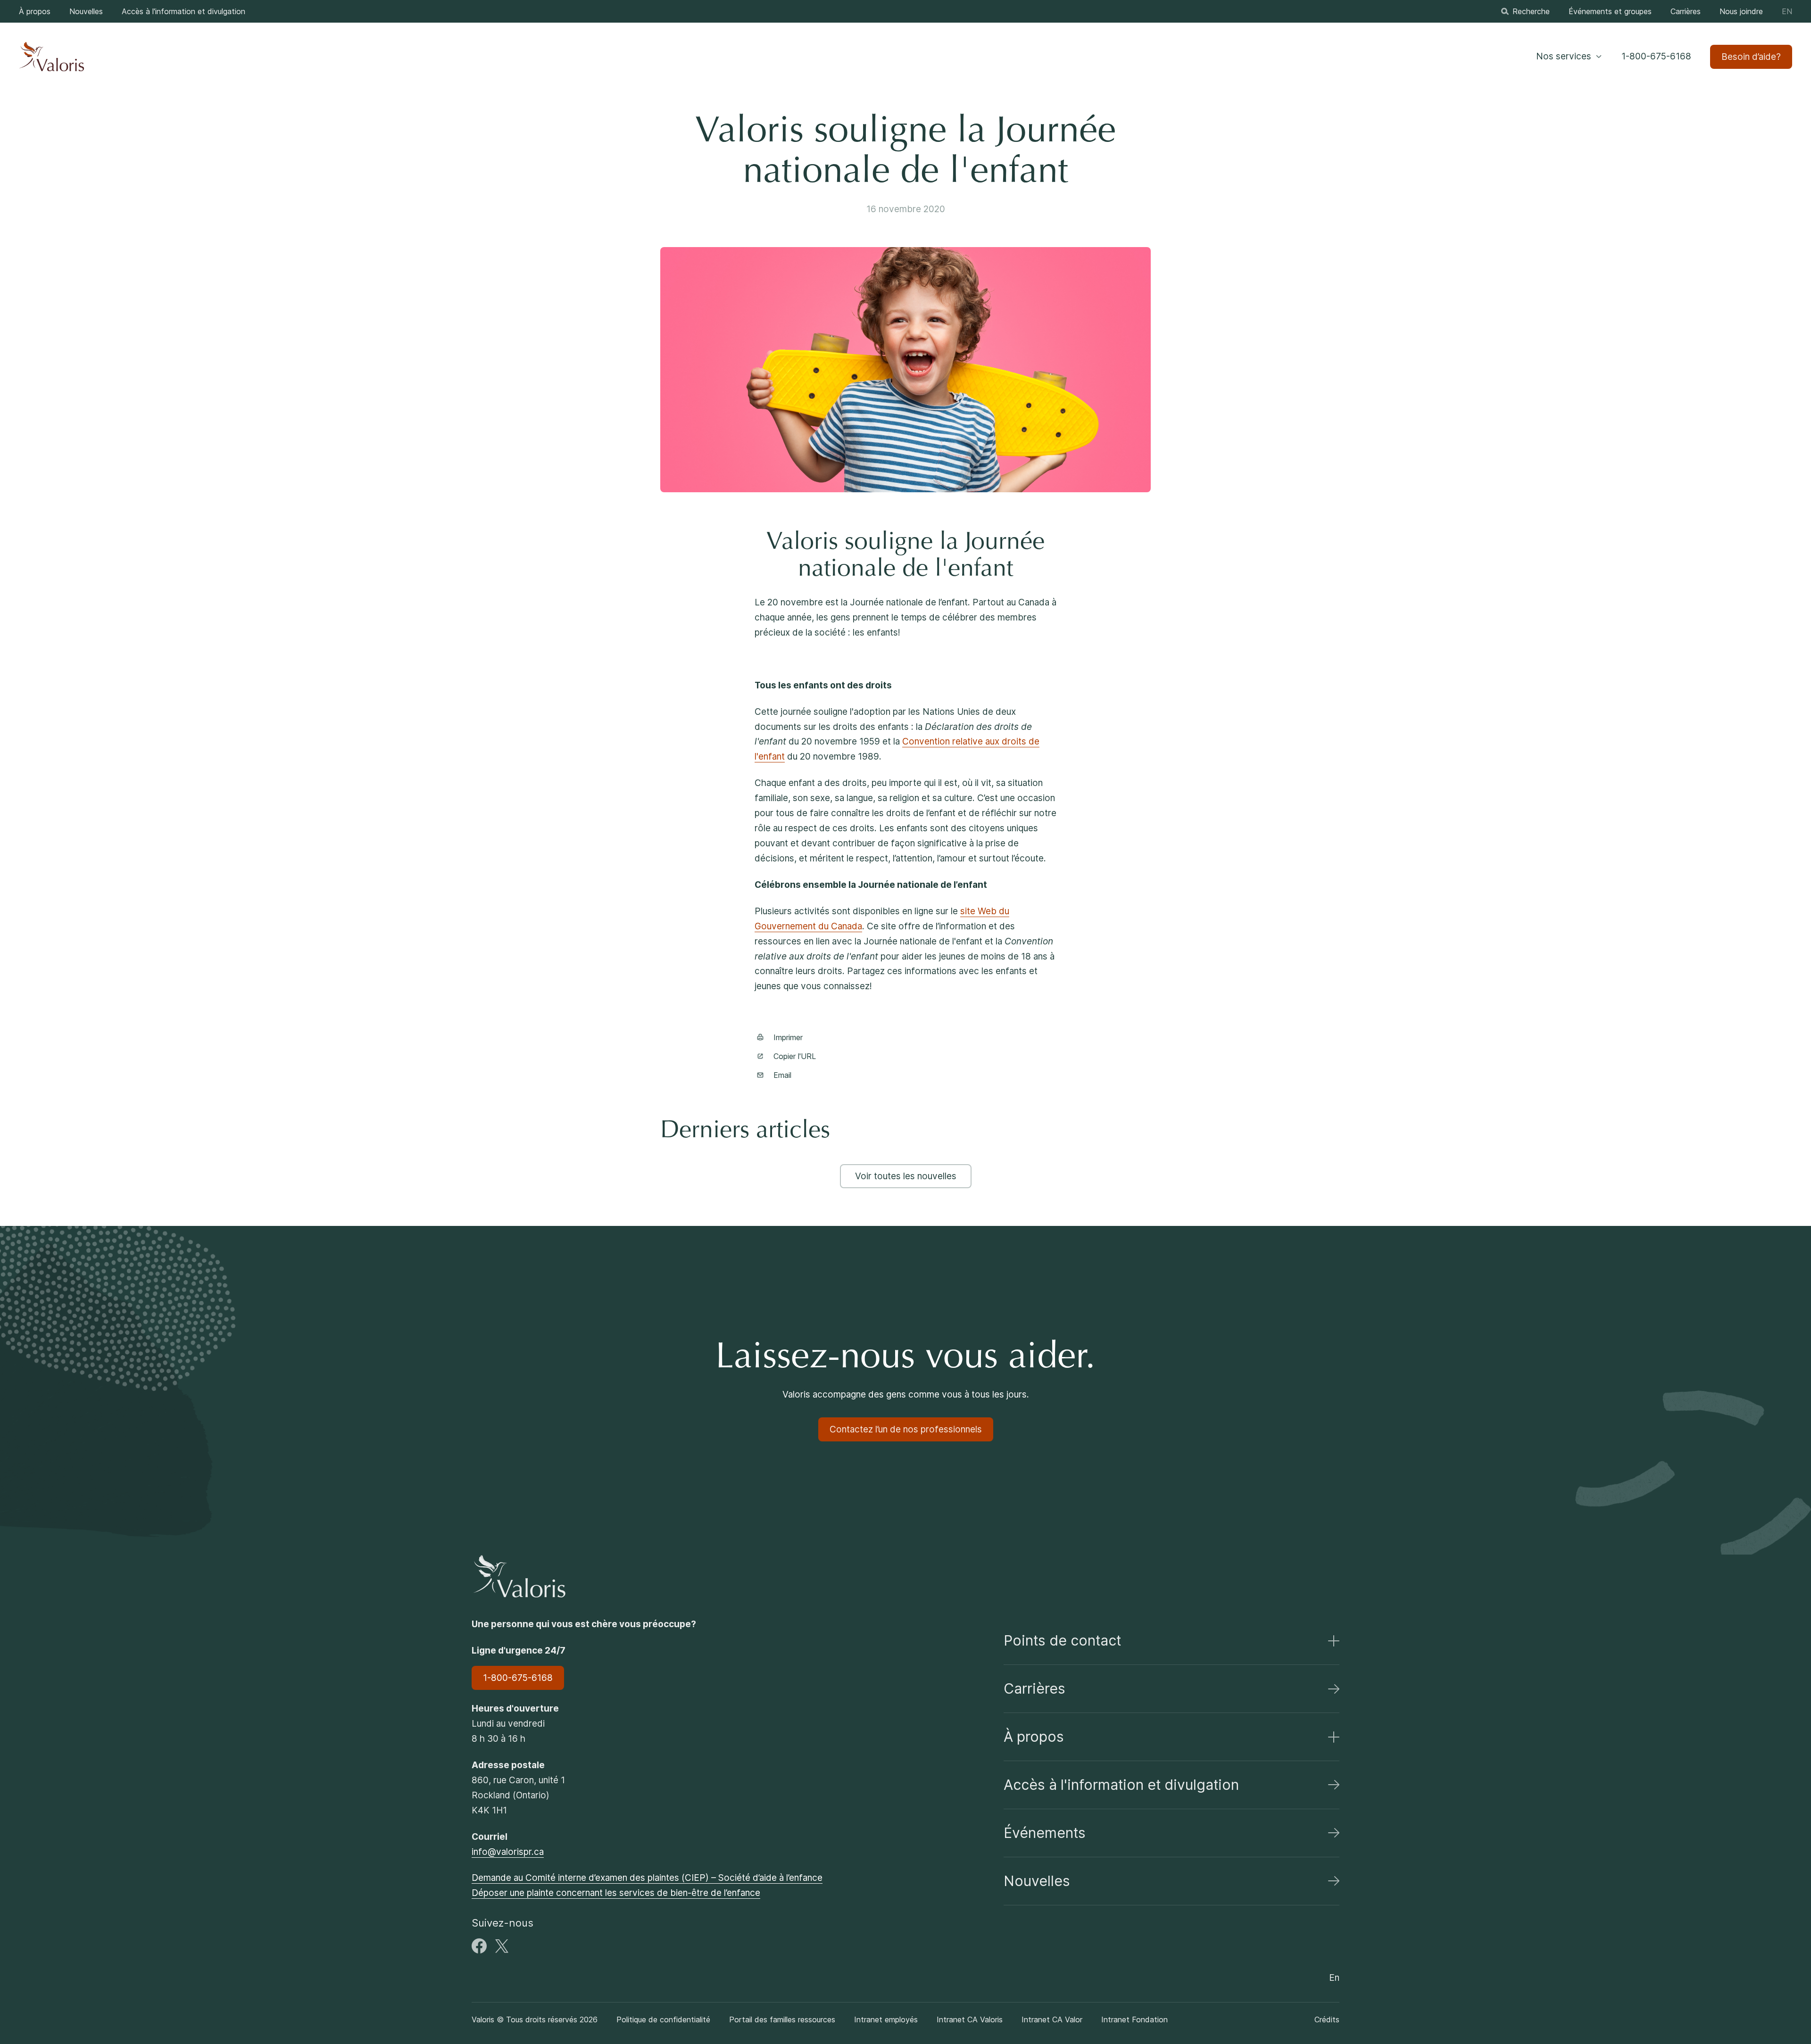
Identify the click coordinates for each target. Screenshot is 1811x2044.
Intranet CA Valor (1052, 2019)
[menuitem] (35, 11)
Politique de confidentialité (663, 2019)
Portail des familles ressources (782, 2019)
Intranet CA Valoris (970, 2019)
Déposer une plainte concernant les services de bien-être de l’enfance (616, 1893)
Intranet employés (886, 2019)
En (1787, 11)
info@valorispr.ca (508, 1852)
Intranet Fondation (1134, 2019)
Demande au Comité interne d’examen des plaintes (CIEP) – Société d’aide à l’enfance (647, 1878)
